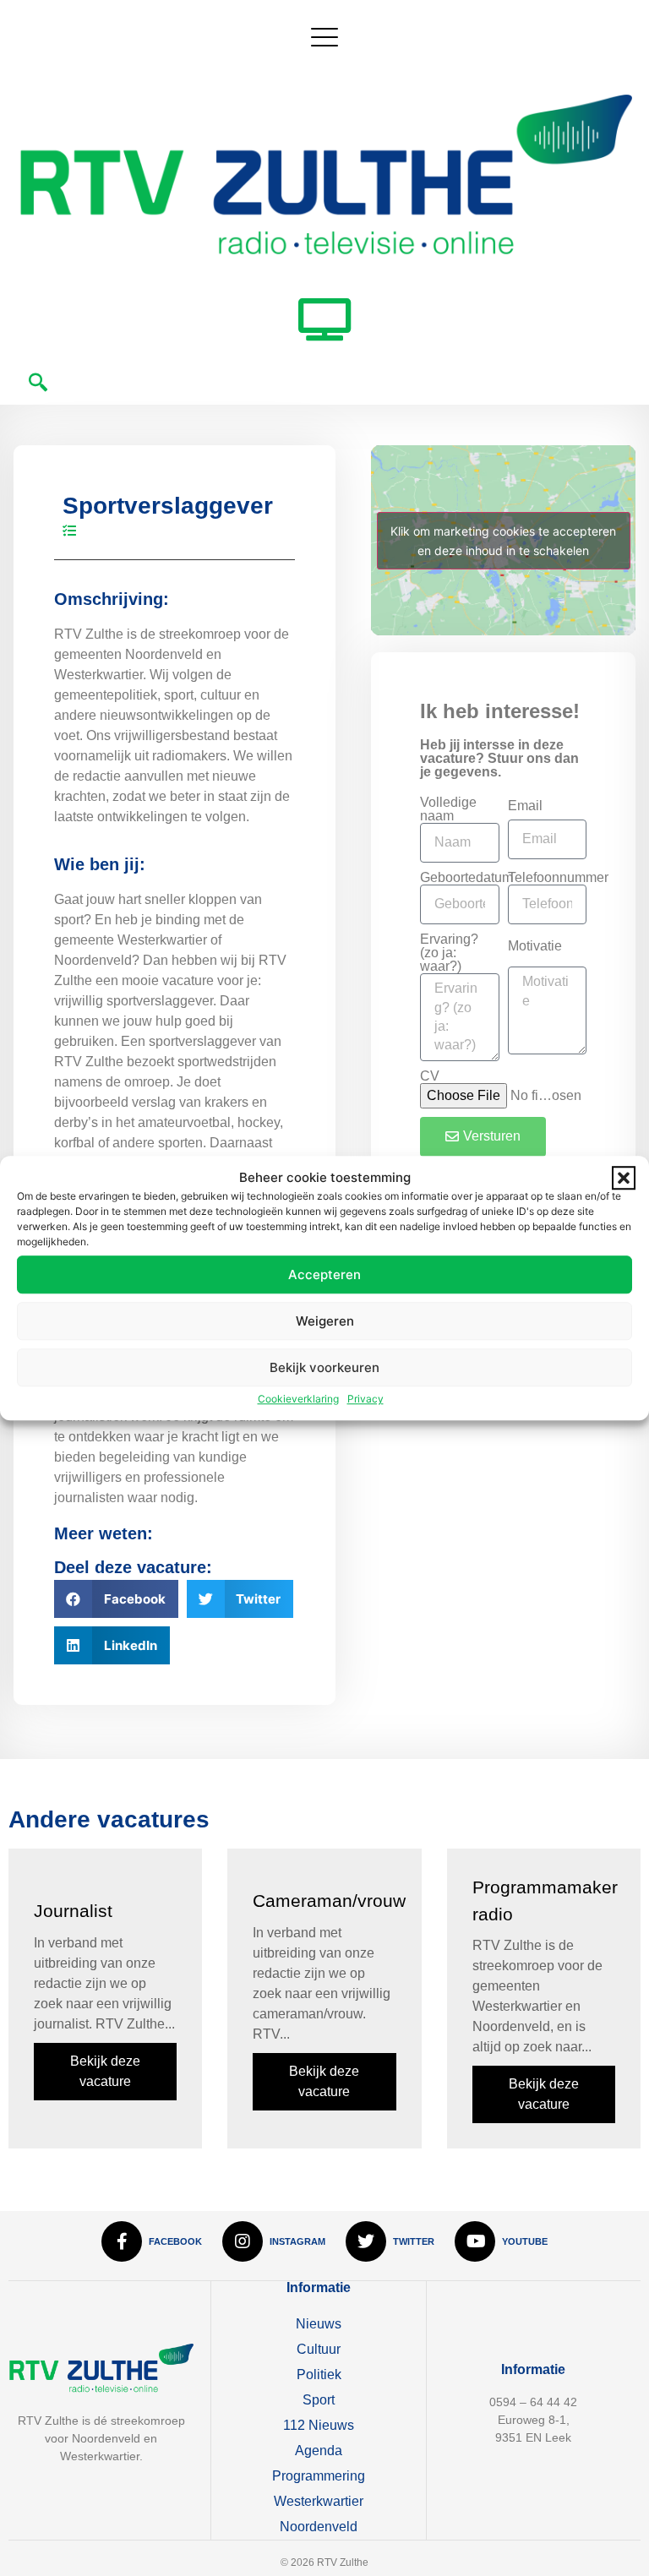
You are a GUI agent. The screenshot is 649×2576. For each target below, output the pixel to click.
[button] (624, 1178)
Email (525, 806)
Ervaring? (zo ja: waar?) (449, 953)
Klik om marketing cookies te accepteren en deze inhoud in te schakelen (503, 541)
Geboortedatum (466, 878)
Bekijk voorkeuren (324, 1367)
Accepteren (324, 1274)
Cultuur (319, 2349)
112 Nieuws (319, 2425)
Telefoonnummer (558, 878)
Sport (319, 2400)
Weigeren (325, 1321)
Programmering (319, 2476)
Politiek (319, 2374)
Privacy (365, 1399)
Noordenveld (319, 2527)
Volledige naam (448, 809)
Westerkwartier (319, 2501)
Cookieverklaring (298, 1399)
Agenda (319, 2451)
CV (430, 1076)
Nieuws (319, 2324)
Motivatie (535, 946)
